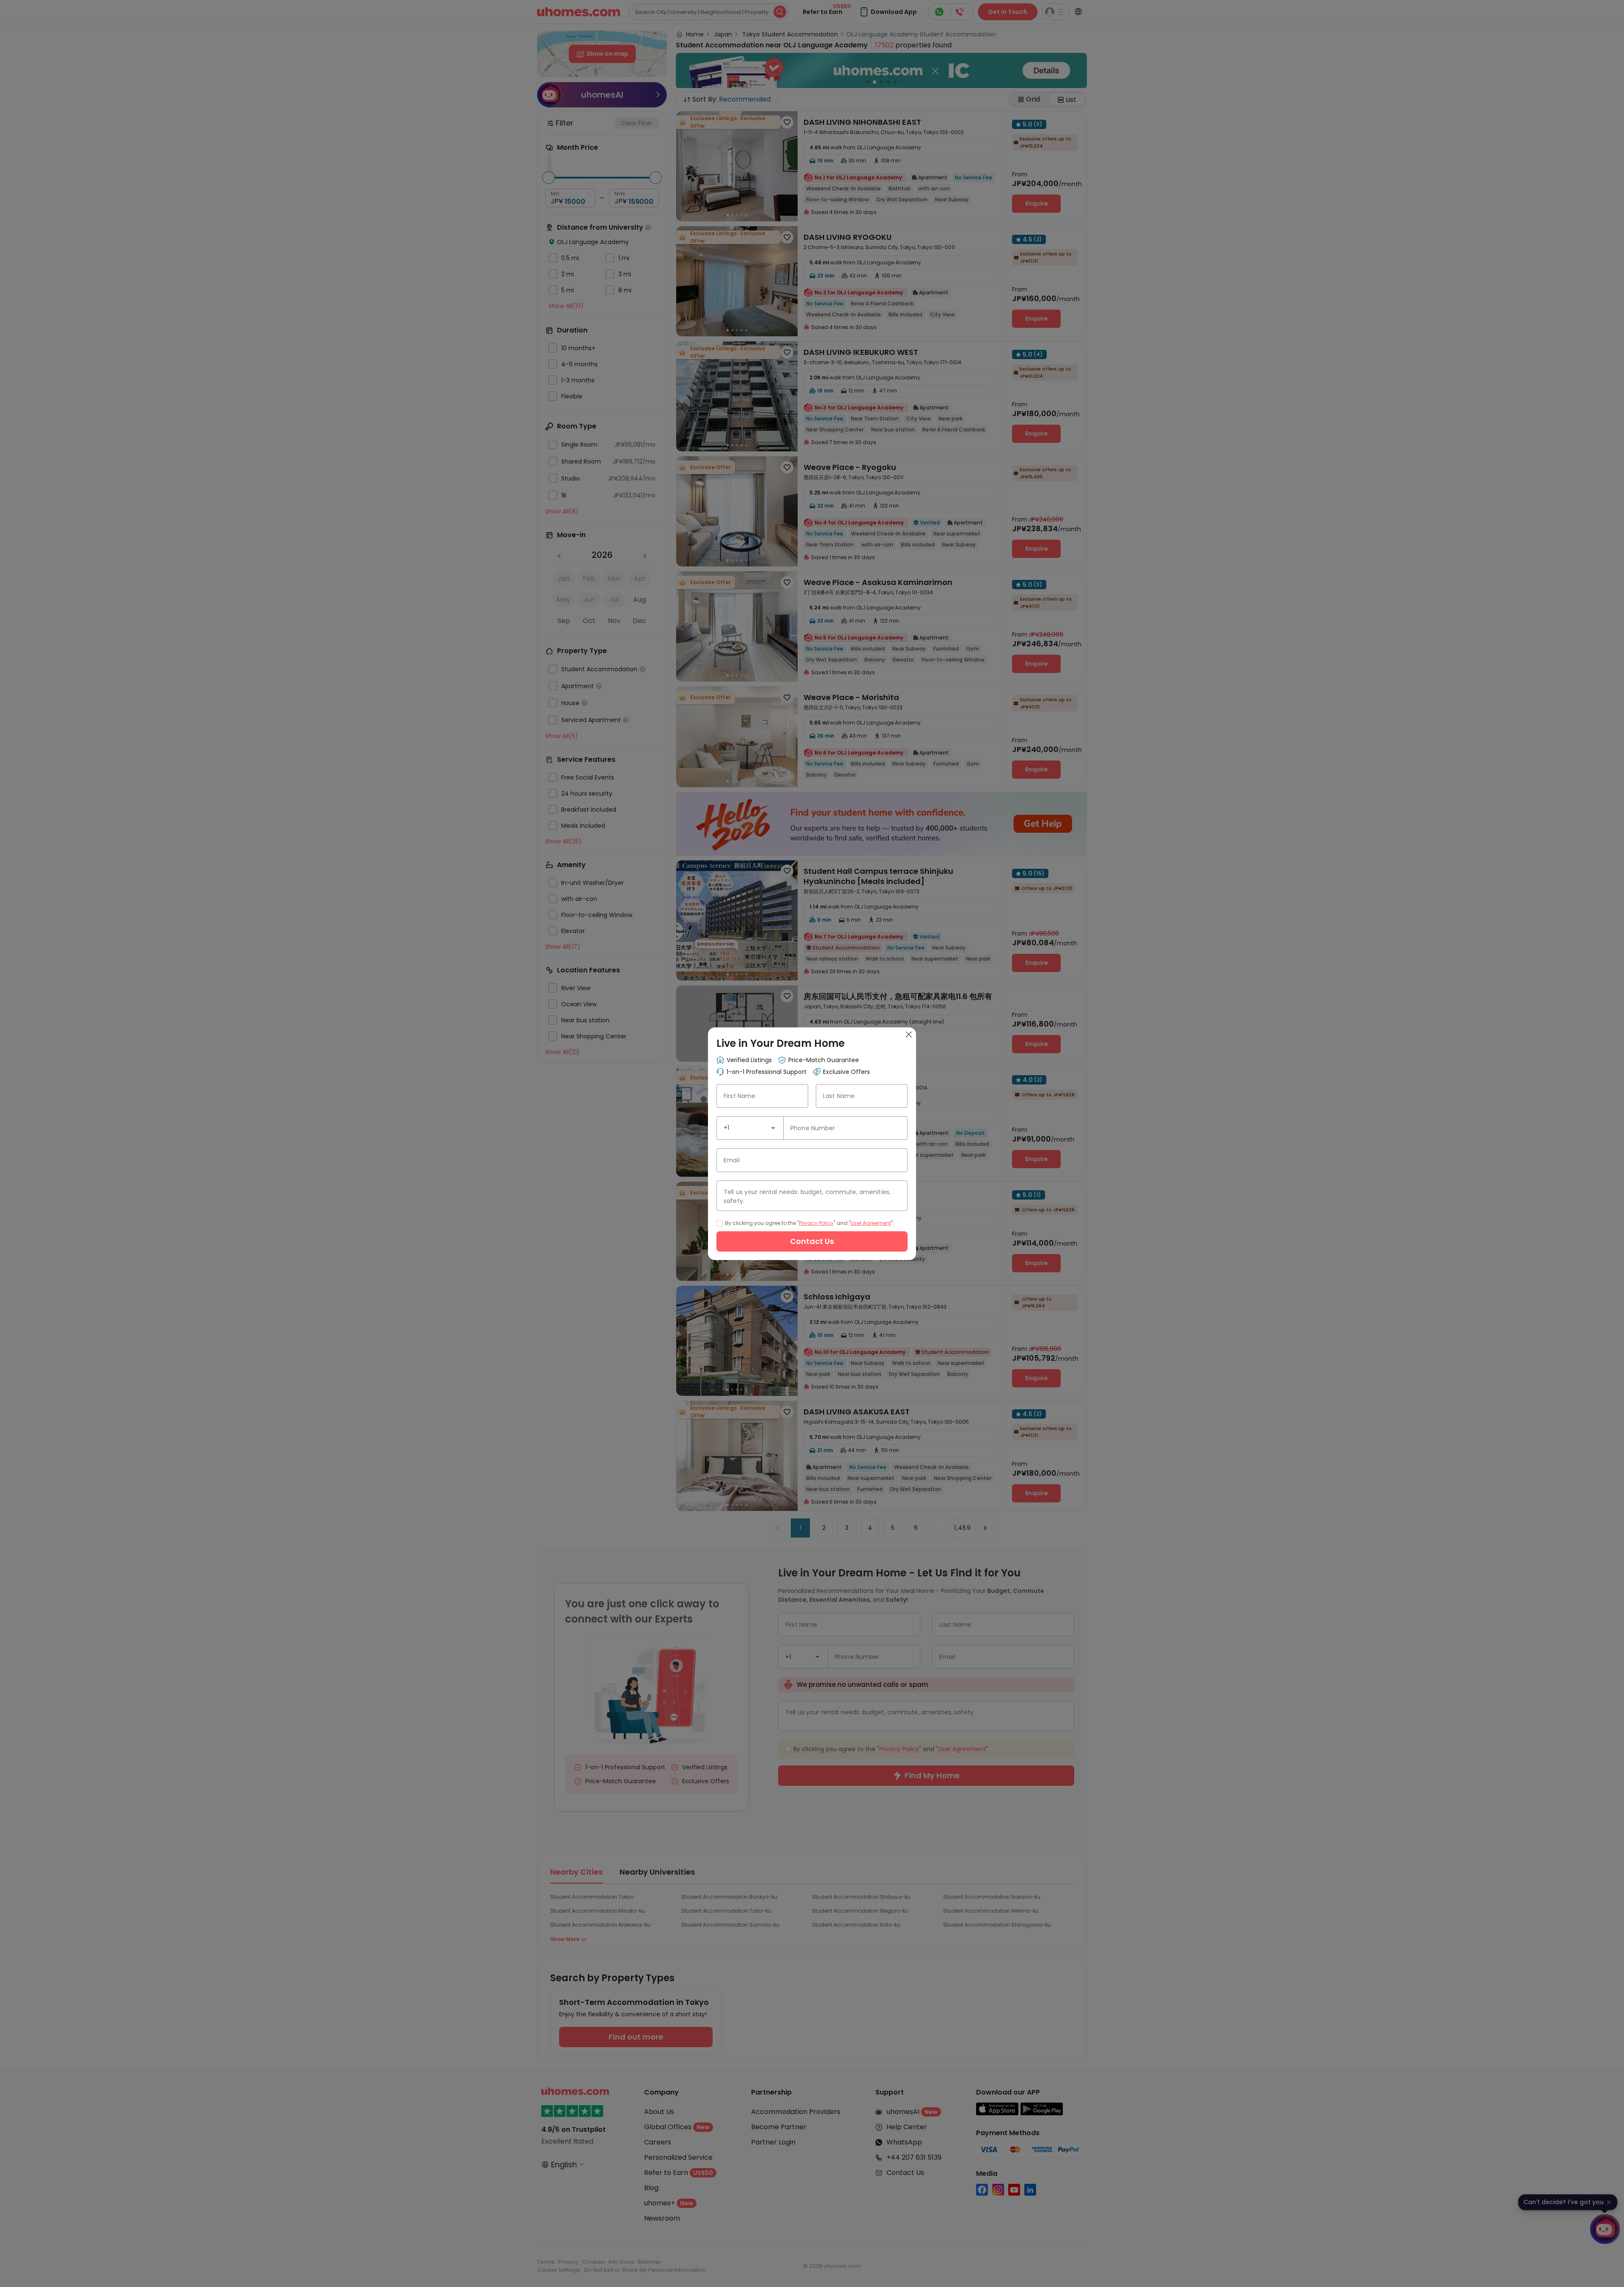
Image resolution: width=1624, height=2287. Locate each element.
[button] (773, 1128)
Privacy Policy (816, 1223)
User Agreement (871, 1223)
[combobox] (750, 1128)
